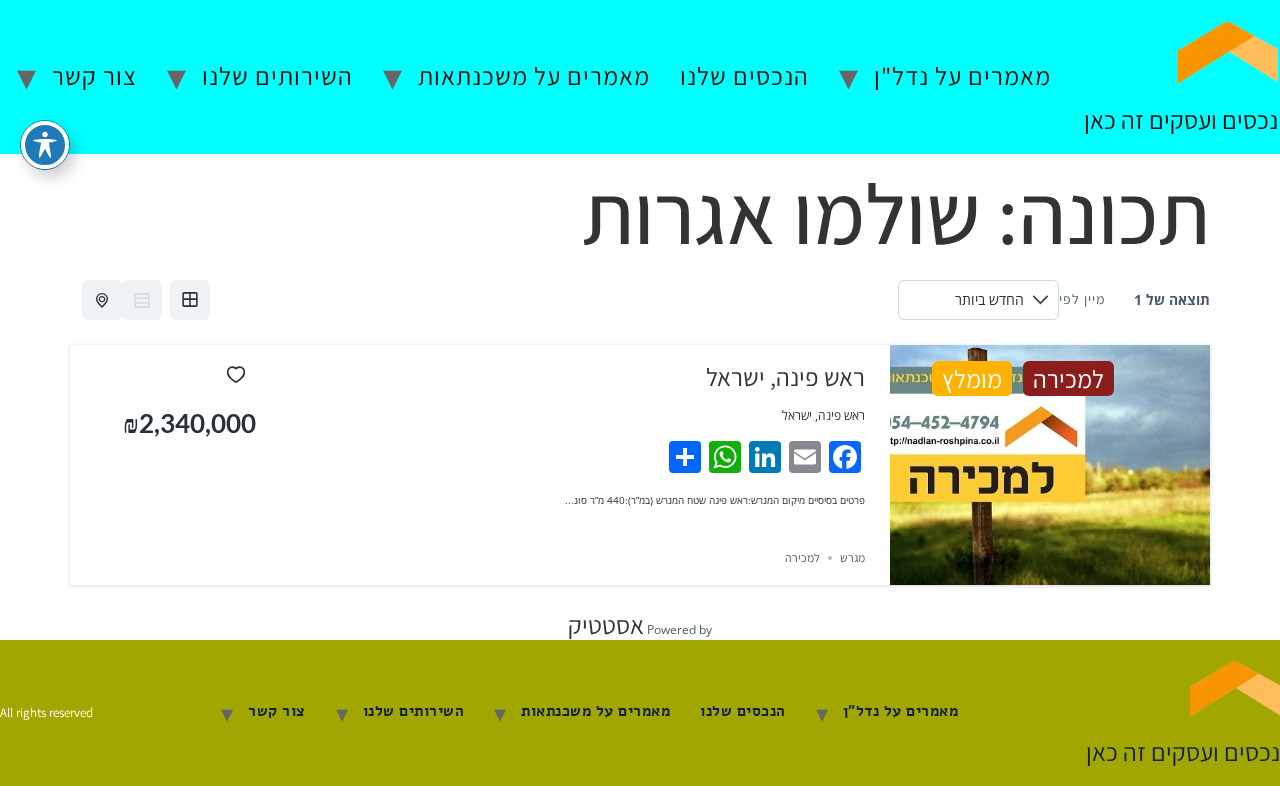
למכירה (1068, 378)
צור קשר (94, 75)
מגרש (852, 557)
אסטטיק (606, 624)
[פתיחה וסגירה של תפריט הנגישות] (45, 145)
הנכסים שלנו (744, 75)
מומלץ (972, 378)
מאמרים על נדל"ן (962, 75)
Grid (190, 300)
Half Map (102, 300)
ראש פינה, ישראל (785, 376)
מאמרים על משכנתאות (534, 75)
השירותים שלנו (277, 75)
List (142, 300)
